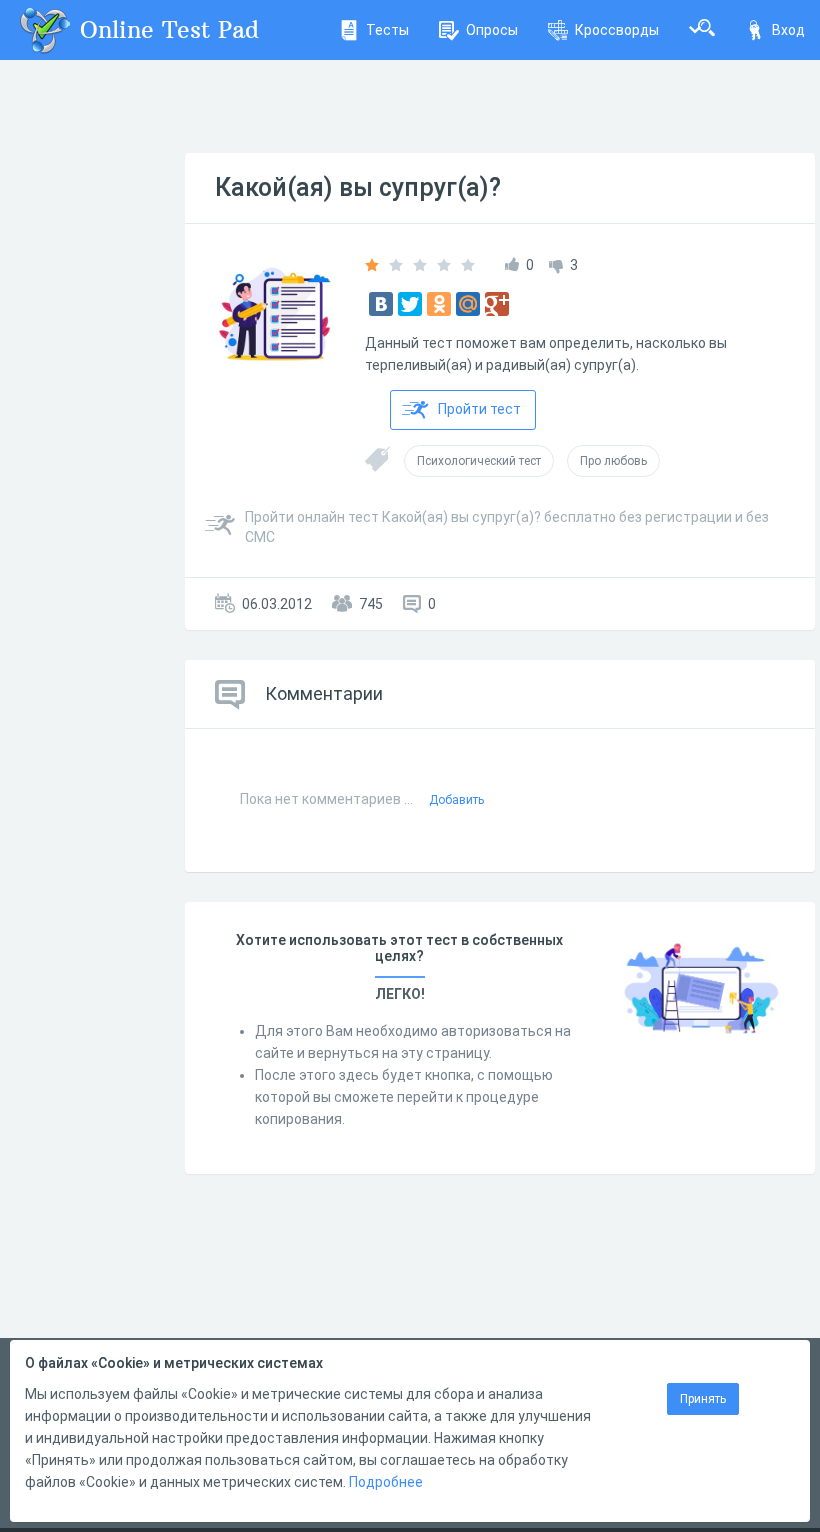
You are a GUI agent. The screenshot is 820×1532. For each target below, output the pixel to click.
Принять (703, 1399)
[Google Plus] (497, 304)
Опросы (492, 30)
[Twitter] (410, 304)
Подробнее (386, 1482)
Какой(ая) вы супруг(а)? (358, 187)
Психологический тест (479, 461)
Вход (788, 30)
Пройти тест (479, 409)
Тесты (387, 30)
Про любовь (613, 461)
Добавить (456, 800)
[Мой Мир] (468, 304)
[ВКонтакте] (381, 304)
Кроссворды (617, 30)
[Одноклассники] (439, 304)
